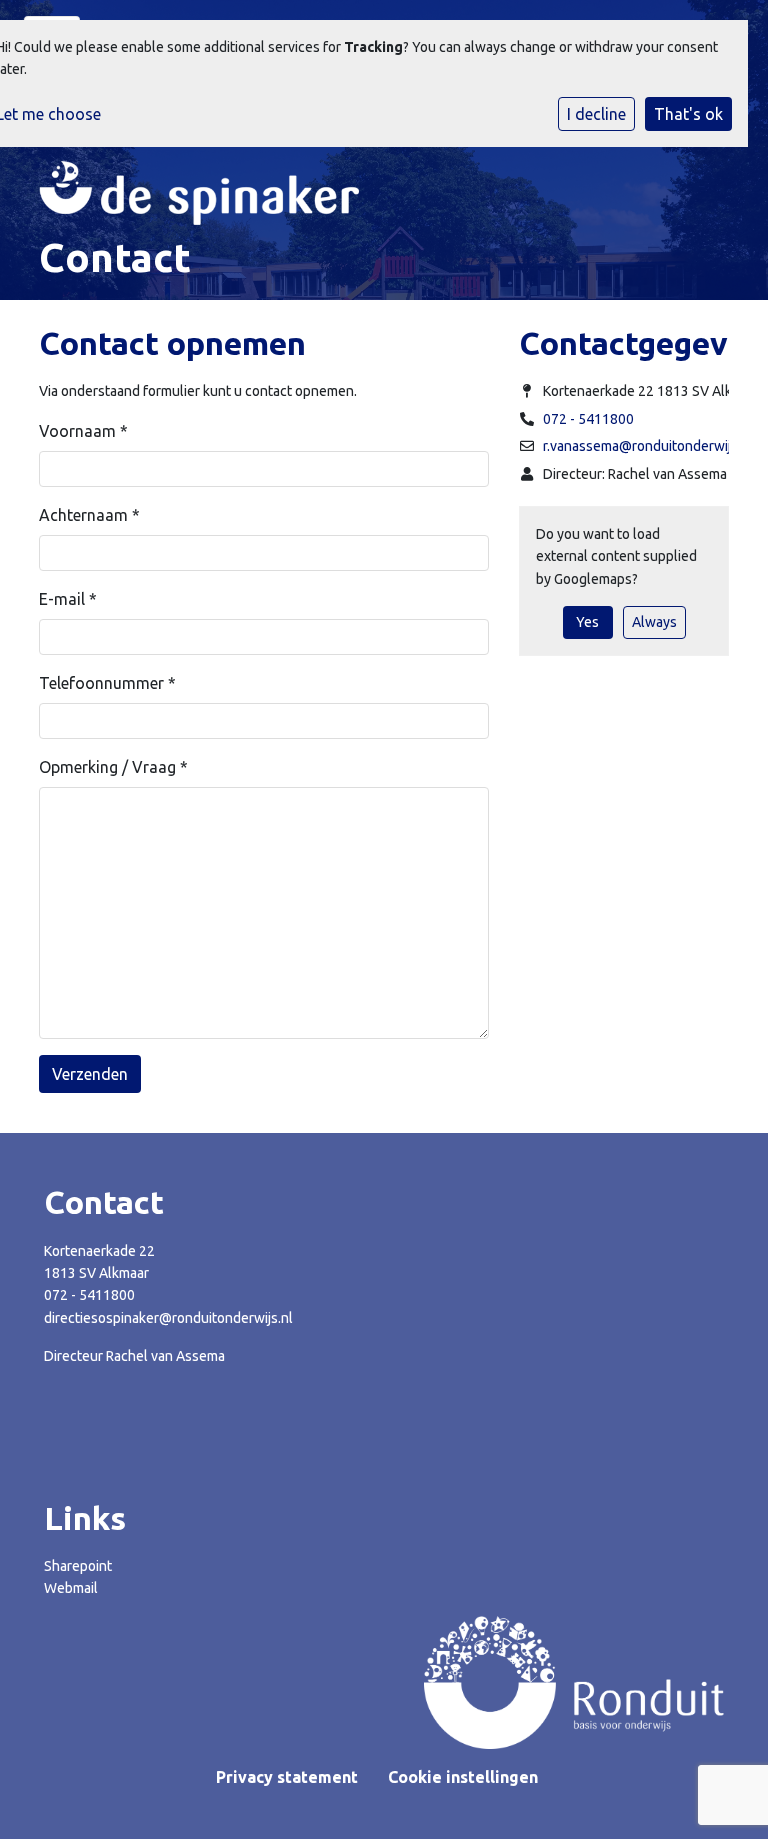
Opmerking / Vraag (113, 767)
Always (654, 622)
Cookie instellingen (463, 1777)
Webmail (71, 1588)
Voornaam (83, 431)
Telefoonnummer (107, 683)
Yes (587, 622)
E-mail (68, 599)
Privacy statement (287, 1777)
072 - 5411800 (588, 419)
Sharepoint (78, 1566)
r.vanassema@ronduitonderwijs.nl (648, 446)
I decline (596, 114)
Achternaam (89, 515)
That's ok (688, 114)
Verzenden (90, 1074)
